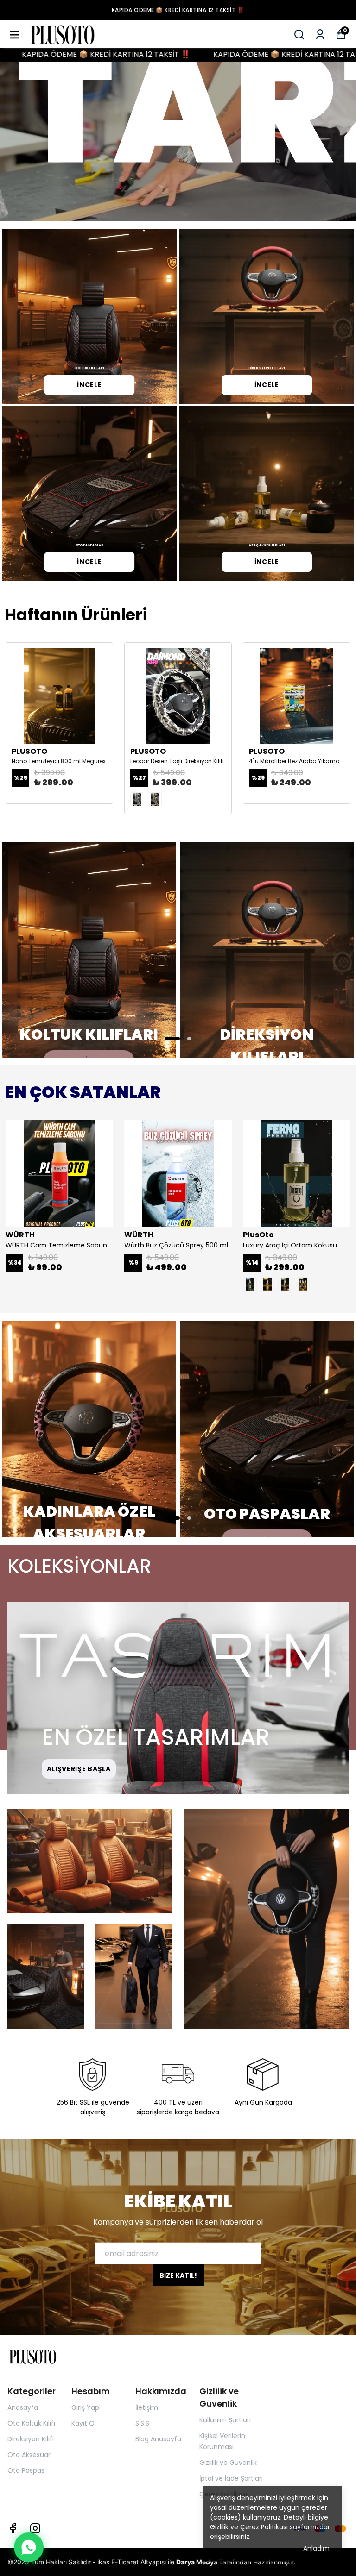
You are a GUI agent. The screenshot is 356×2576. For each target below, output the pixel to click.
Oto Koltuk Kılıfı (31, 2423)
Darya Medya (197, 2562)
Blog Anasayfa (158, 2439)
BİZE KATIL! (178, 2275)
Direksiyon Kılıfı (31, 2439)
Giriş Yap (85, 2407)
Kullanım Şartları (225, 2420)
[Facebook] (13, 2528)
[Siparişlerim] (320, 34)
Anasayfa (23, 2407)
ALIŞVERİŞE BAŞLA (79, 1769)
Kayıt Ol (84, 2423)
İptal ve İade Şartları (231, 2478)
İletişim (147, 2407)
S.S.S (142, 2423)
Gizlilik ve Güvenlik (228, 2463)
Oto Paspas (26, 2470)
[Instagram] (35, 2528)
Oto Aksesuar (29, 2455)
